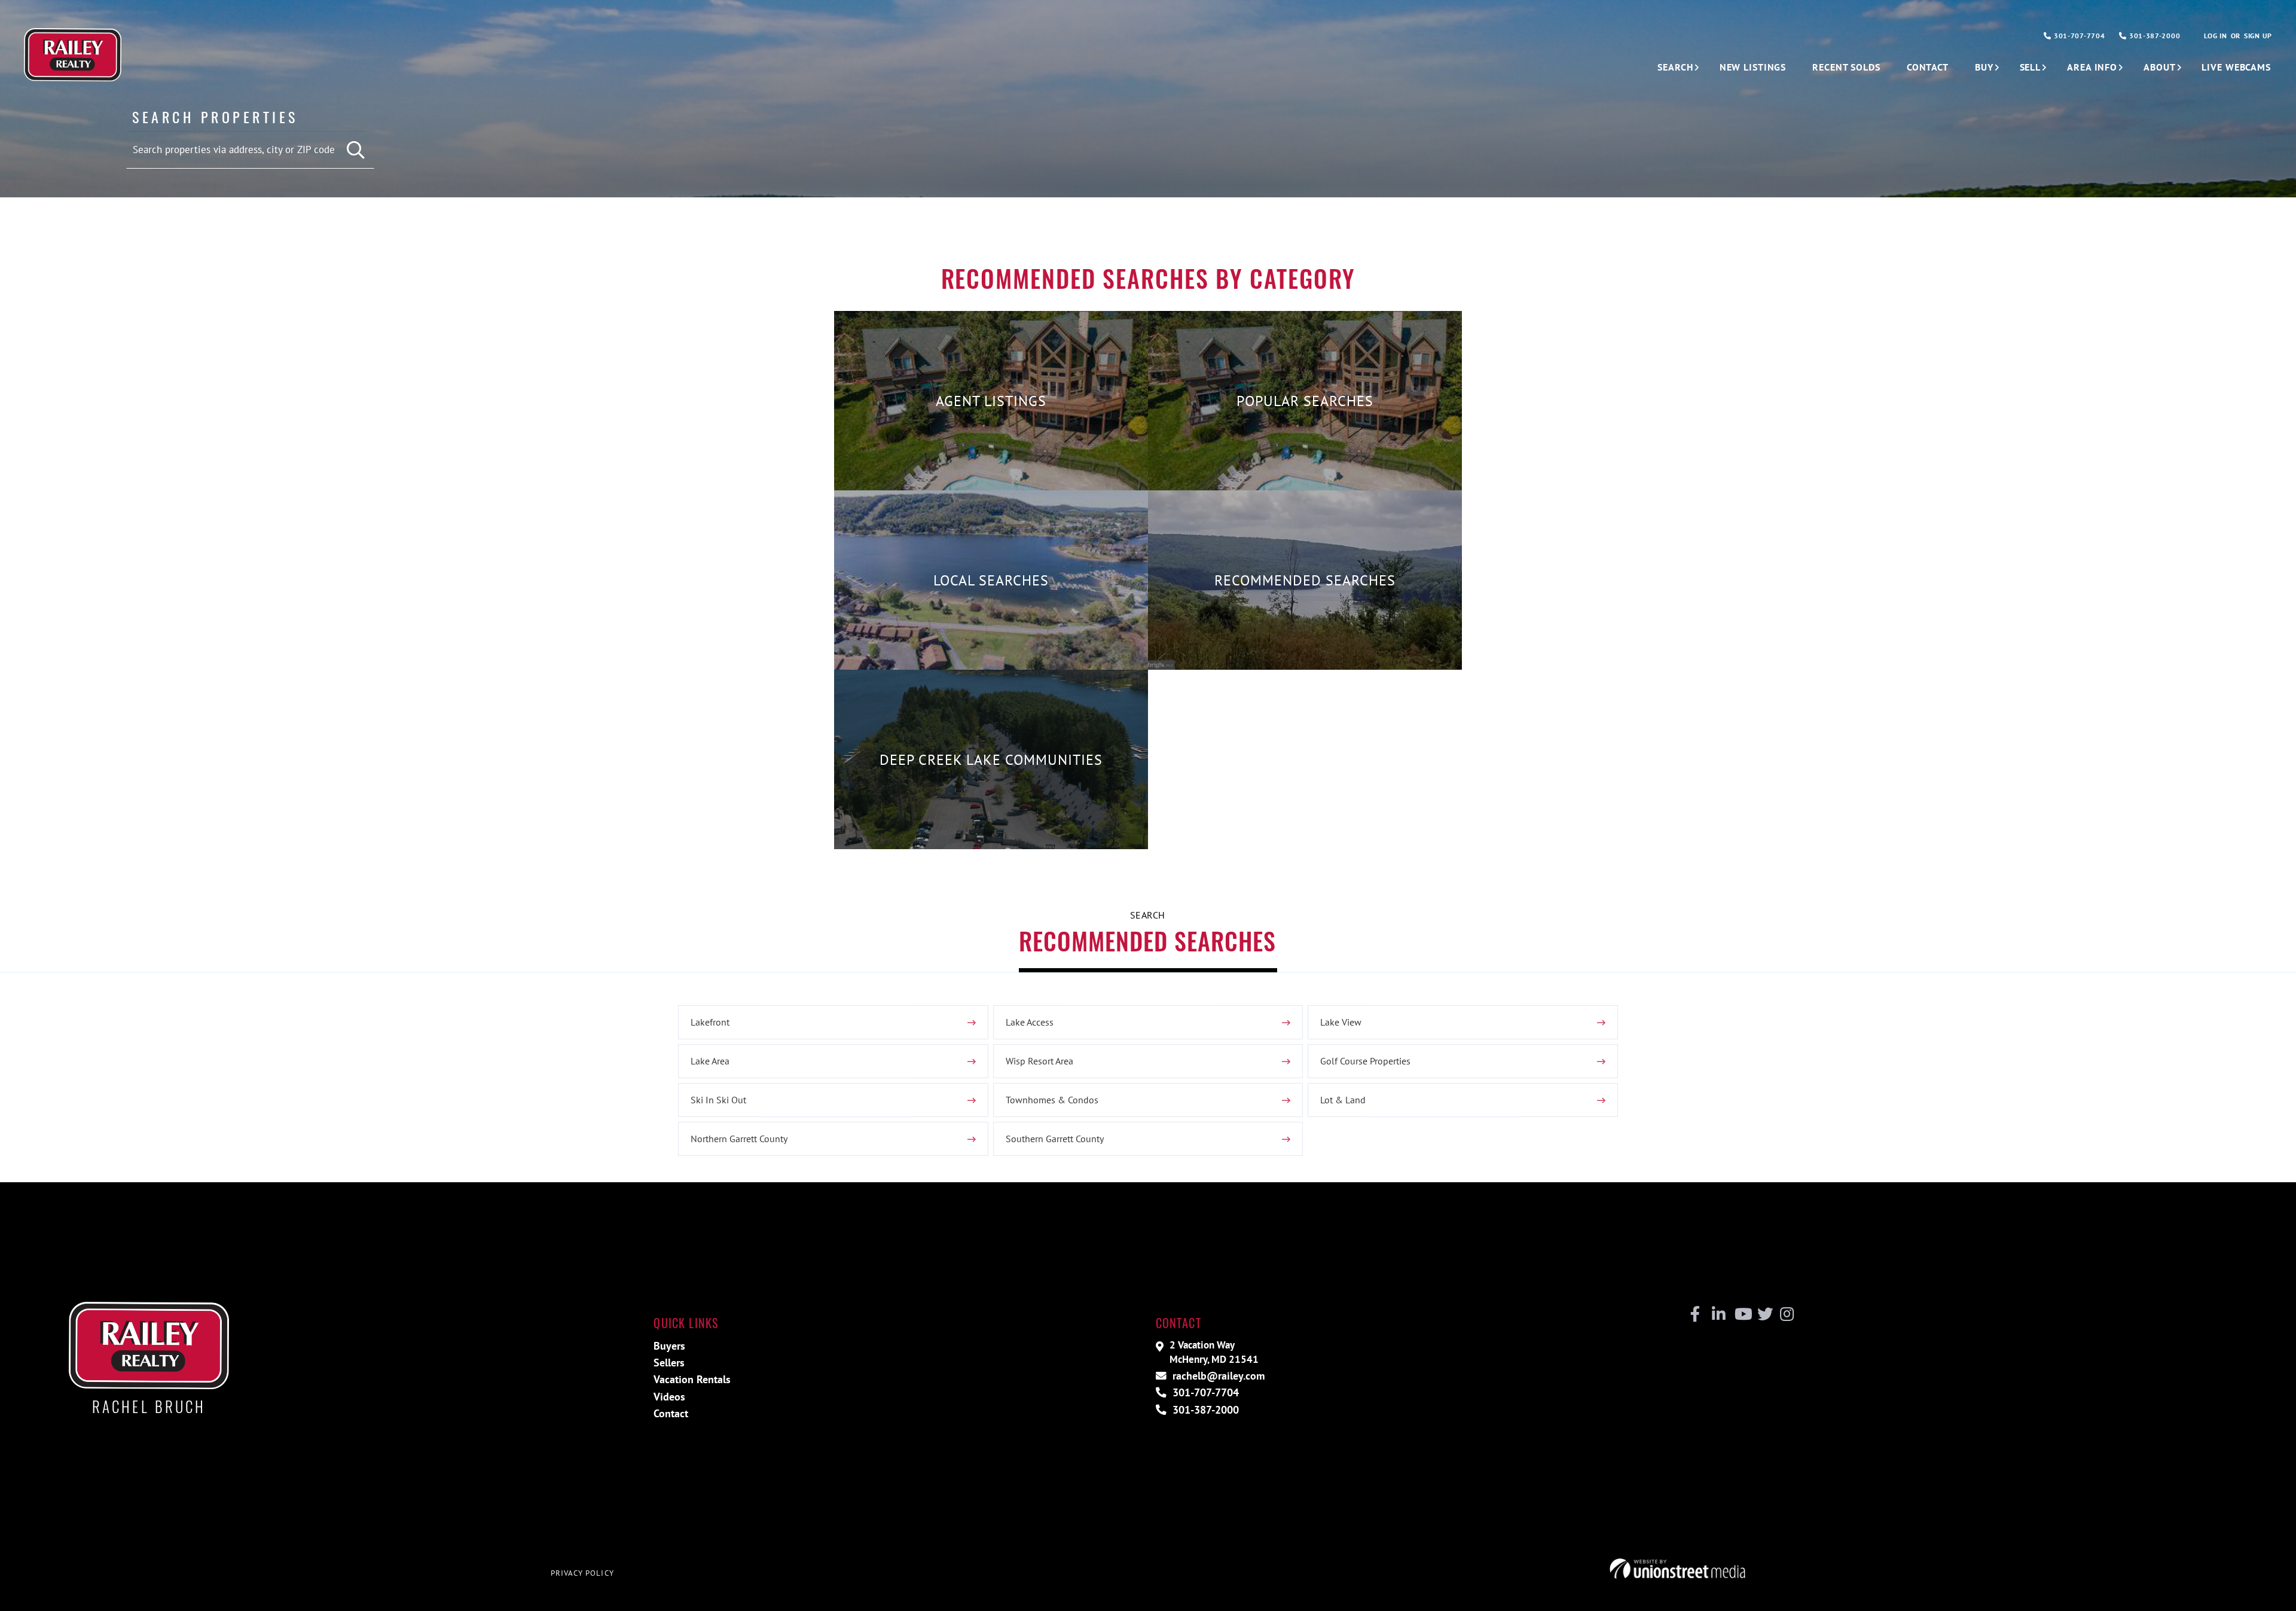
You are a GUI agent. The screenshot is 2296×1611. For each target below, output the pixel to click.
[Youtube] (1741, 1314)
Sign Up (2258, 36)
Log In (2215, 36)
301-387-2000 (2153, 36)
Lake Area (710, 1061)
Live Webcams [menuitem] (2236, 67)
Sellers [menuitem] (669, 1363)
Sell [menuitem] (2031, 67)
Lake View (1341, 1022)
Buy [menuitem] (1984, 67)
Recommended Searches (1147, 941)
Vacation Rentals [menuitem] (692, 1379)
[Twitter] (1764, 1314)
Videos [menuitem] (669, 1397)
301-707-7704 (2078, 36)
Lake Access (1030, 1022)
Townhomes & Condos (1052, 1100)
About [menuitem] (2159, 67)
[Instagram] (1786, 1314)
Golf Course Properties (1365, 1061)
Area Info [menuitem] (2092, 67)
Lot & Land (1343, 1100)
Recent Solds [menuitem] (1846, 67)
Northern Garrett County (739, 1139)
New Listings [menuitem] (1753, 67)
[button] (356, 150)
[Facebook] (1695, 1314)
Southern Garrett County (1055, 1139)
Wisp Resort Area (1039, 1061)
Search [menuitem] (1675, 67)
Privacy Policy (582, 1573)
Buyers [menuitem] (669, 1346)
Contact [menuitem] (1928, 67)
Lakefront (710, 1022)
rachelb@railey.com (1217, 1376)
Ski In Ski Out (718, 1100)
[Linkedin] (1718, 1314)
